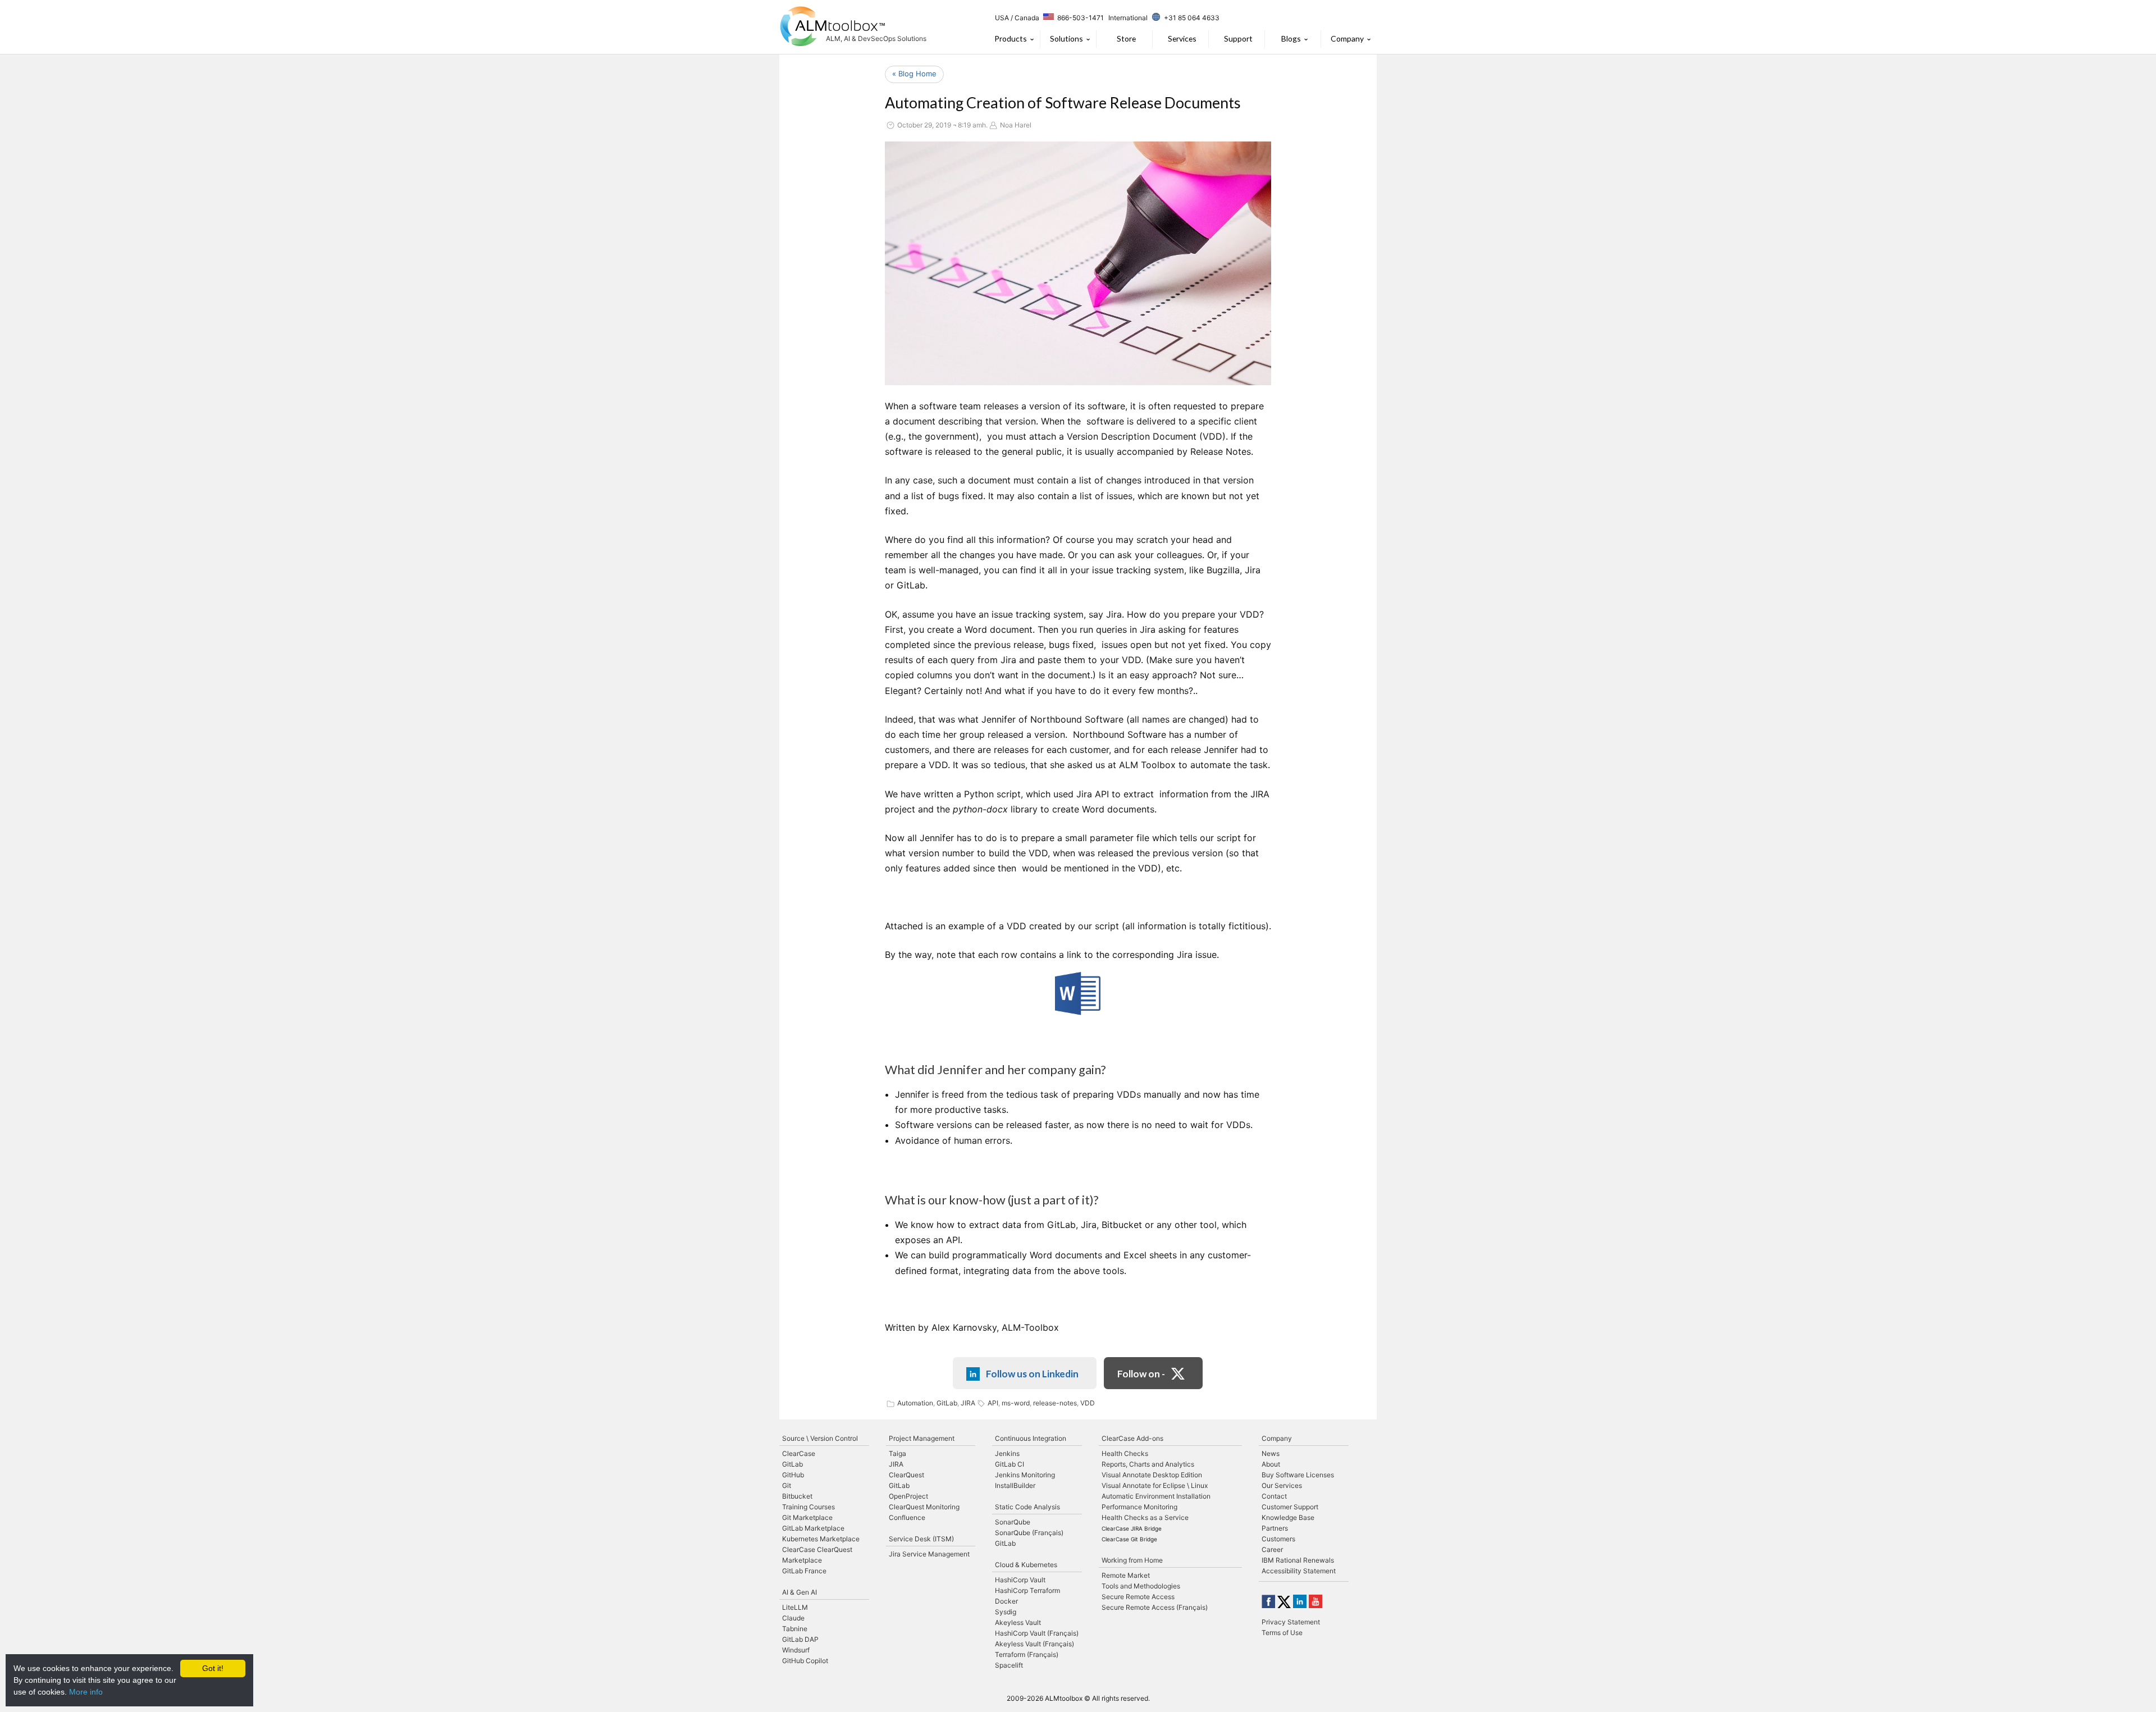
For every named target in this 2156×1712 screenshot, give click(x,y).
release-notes (1055, 1403)
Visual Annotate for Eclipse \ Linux (1155, 1485)
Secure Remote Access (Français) (1155, 1607)
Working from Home (1132, 1560)
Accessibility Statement (1299, 1571)
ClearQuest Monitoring (924, 1507)
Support (1238, 38)
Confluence (907, 1517)
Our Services (1282, 1485)
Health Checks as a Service (1145, 1517)
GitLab (947, 1403)
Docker (1006, 1601)
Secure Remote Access (1138, 1597)
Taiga (897, 1453)
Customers (1278, 1539)
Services (1182, 38)
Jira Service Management (929, 1554)
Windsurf (796, 1650)
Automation (915, 1403)
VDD (1088, 1403)
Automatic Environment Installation (1156, 1496)
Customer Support (1290, 1507)
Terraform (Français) (1027, 1654)
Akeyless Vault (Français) (1034, 1644)
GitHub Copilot (805, 1661)
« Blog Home (914, 74)
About (1271, 1464)
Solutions (1066, 38)
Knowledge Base (1288, 1517)
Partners (1275, 1528)
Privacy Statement (1291, 1622)
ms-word (1016, 1403)
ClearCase (799, 1453)
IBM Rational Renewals (1298, 1560)
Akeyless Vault (1018, 1622)
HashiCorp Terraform (1027, 1590)
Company (1347, 38)
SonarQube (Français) (1029, 1533)
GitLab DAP (800, 1639)
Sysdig (1006, 1612)
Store (1126, 38)
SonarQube (1013, 1522)
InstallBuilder (1015, 1485)
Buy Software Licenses (1298, 1475)
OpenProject (908, 1496)
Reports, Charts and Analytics (1148, 1464)
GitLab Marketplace (813, 1528)
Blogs (1291, 38)
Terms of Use (1282, 1633)
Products (1011, 38)
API (993, 1403)
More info (86, 1692)
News (1271, 1453)
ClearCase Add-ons (1132, 1438)
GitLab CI (1010, 1464)
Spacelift (1009, 1665)
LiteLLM (795, 1607)
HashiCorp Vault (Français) (1037, 1633)
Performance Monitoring (1139, 1507)
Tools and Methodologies (1141, 1586)
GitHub (793, 1475)
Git (787, 1485)
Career (1272, 1549)
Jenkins (1007, 1453)
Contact (1274, 1496)
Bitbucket (797, 1496)
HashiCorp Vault (1020, 1580)
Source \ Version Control (820, 1438)
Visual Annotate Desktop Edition (1152, 1475)
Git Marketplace (807, 1517)
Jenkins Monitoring (1025, 1475)
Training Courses (808, 1507)
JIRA (968, 1403)
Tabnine (795, 1629)
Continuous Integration (1031, 1438)
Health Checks (1125, 1453)
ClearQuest (906, 1475)
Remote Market (1126, 1575)
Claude (793, 1618)
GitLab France (804, 1571)
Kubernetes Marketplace (821, 1539)
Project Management (922, 1438)
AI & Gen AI (800, 1592)
